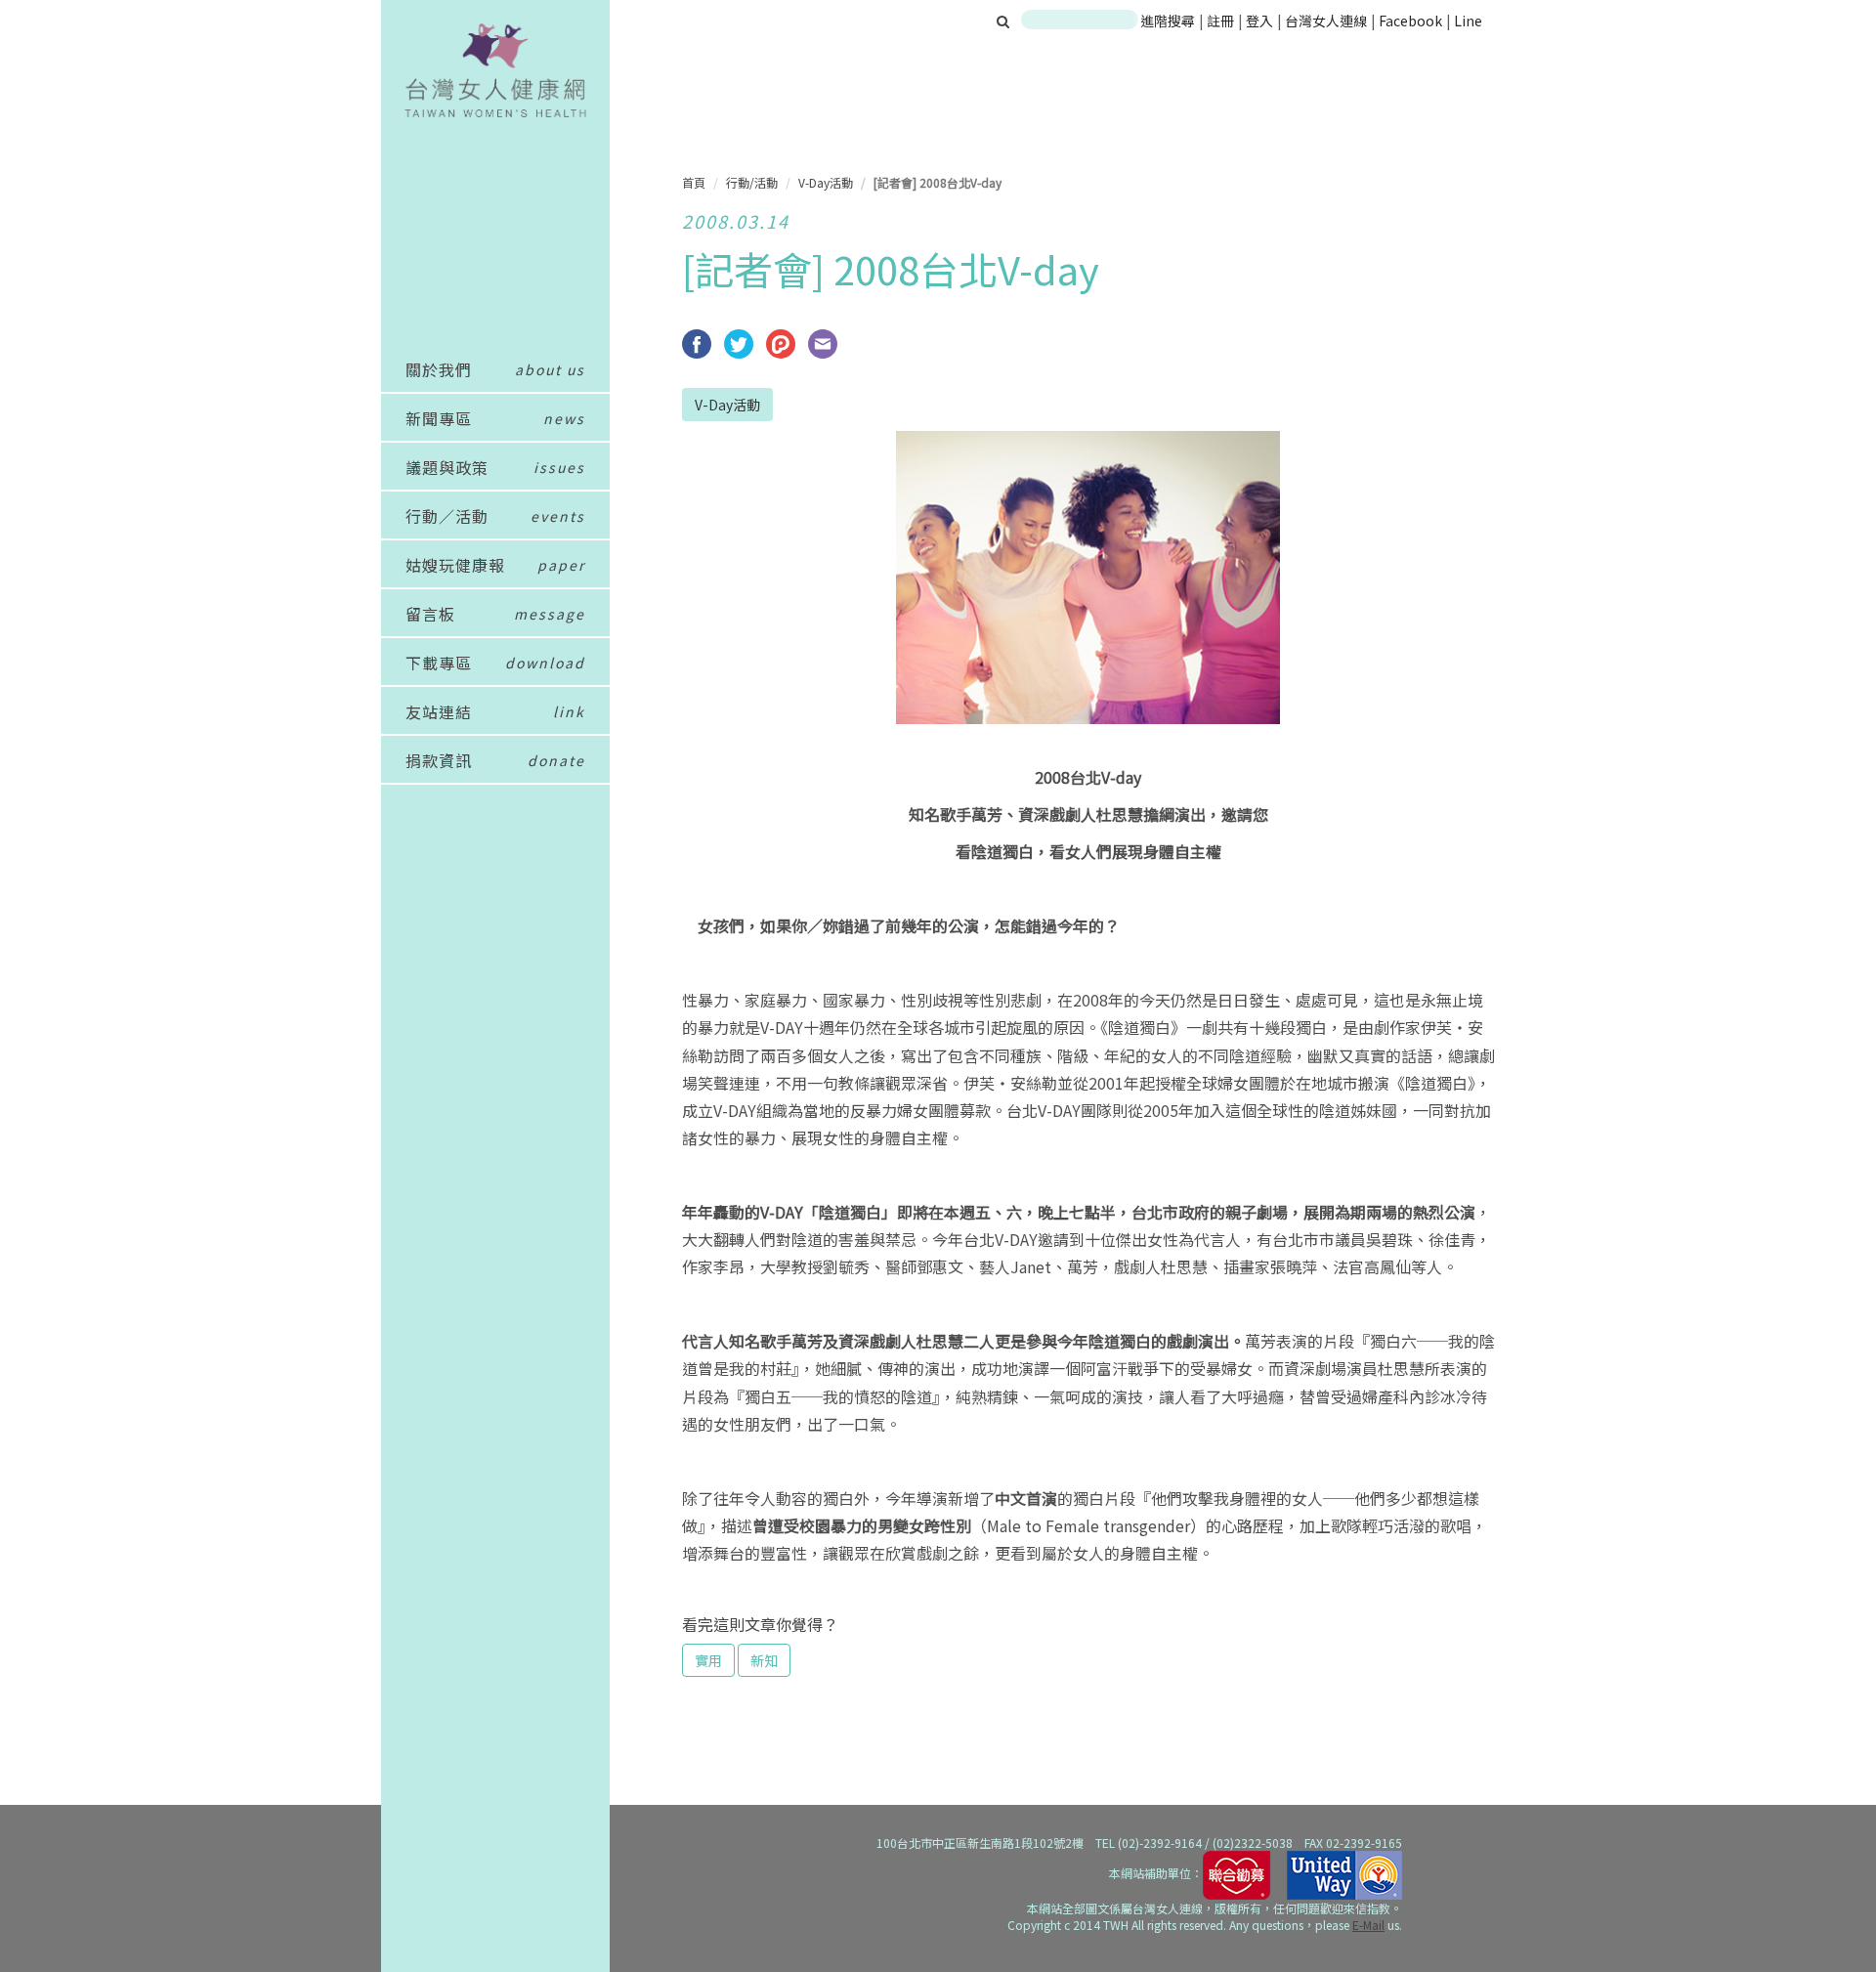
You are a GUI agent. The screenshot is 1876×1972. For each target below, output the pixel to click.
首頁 (694, 182)
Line (1468, 21)
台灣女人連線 (1326, 21)
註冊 (1222, 21)
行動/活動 (752, 182)
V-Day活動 (826, 182)
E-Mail (1368, 1925)
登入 (1261, 21)
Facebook (1410, 21)
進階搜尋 (1168, 21)
